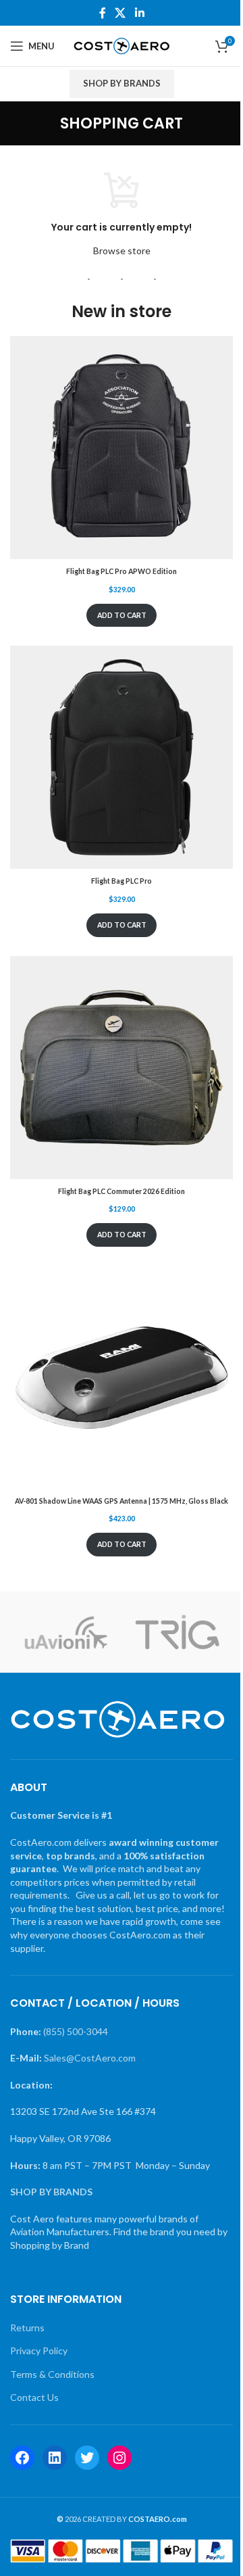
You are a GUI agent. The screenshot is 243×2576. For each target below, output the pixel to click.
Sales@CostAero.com (90, 2058)
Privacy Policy (39, 2351)
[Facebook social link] (103, 13)
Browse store (122, 251)
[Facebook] (22, 2458)
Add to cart (122, 615)
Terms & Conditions (52, 2374)
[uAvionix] (66, 1632)
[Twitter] (87, 2458)
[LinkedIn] (55, 2458)
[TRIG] (177, 1632)
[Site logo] (122, 45)
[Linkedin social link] (139, 13)
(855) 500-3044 (76, 2031)
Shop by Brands (122, 83)
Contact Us (34, 2397)
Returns (27, 2328)
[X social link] (120, 13)
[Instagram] (119, 2458)
